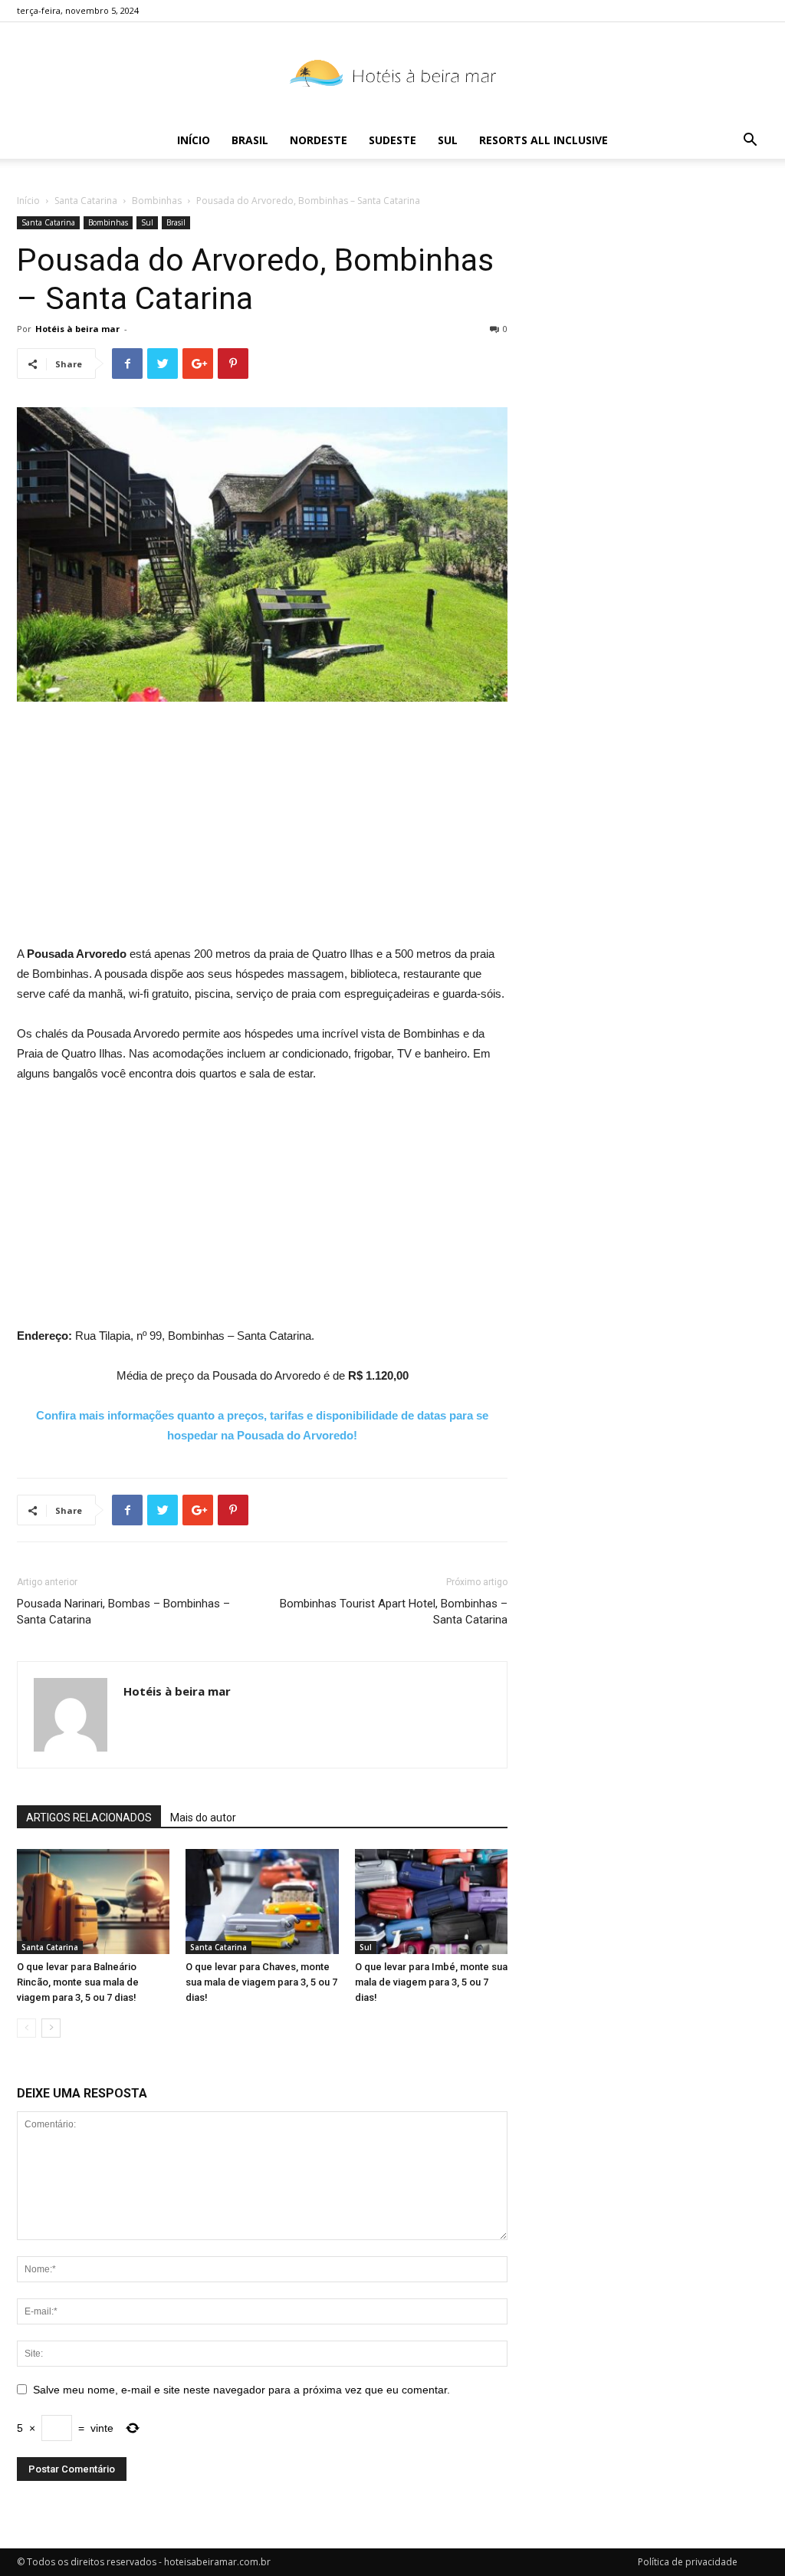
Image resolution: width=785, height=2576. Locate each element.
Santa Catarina (86, 201)
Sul (448, 140)
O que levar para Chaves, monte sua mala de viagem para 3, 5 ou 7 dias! (261, 1982)
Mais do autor (203, 1818)
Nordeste (319, 140)
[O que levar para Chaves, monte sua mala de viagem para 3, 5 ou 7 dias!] (262, 1902)
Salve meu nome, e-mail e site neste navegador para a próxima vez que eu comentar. (241, 2390)
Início (194, 140)
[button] (750, 141)
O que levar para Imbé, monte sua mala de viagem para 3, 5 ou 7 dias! (431, 1982)
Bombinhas (157, 201)
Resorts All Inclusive (544, 140)
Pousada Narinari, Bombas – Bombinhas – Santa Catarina (123, 1612)
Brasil (250, 140)
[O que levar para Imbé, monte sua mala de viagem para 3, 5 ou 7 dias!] (431, 1902)
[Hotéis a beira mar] (392, 73)
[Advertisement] (262, 829)
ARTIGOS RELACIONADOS (89, 1818)
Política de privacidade (688, 2562)
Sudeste (392, 140)
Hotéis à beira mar (77, 329)
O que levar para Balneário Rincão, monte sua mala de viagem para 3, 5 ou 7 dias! (78, 1982)
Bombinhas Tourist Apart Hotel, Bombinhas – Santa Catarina (394, 1612)
